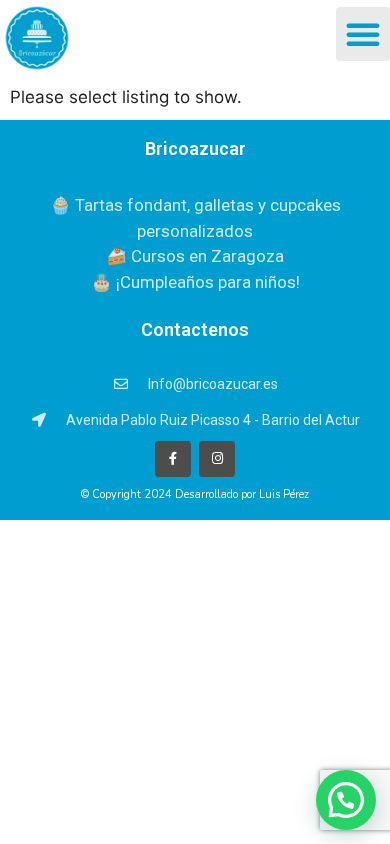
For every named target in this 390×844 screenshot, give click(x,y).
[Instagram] (217, 459)
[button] (363, 34)
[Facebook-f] (173, 459)
